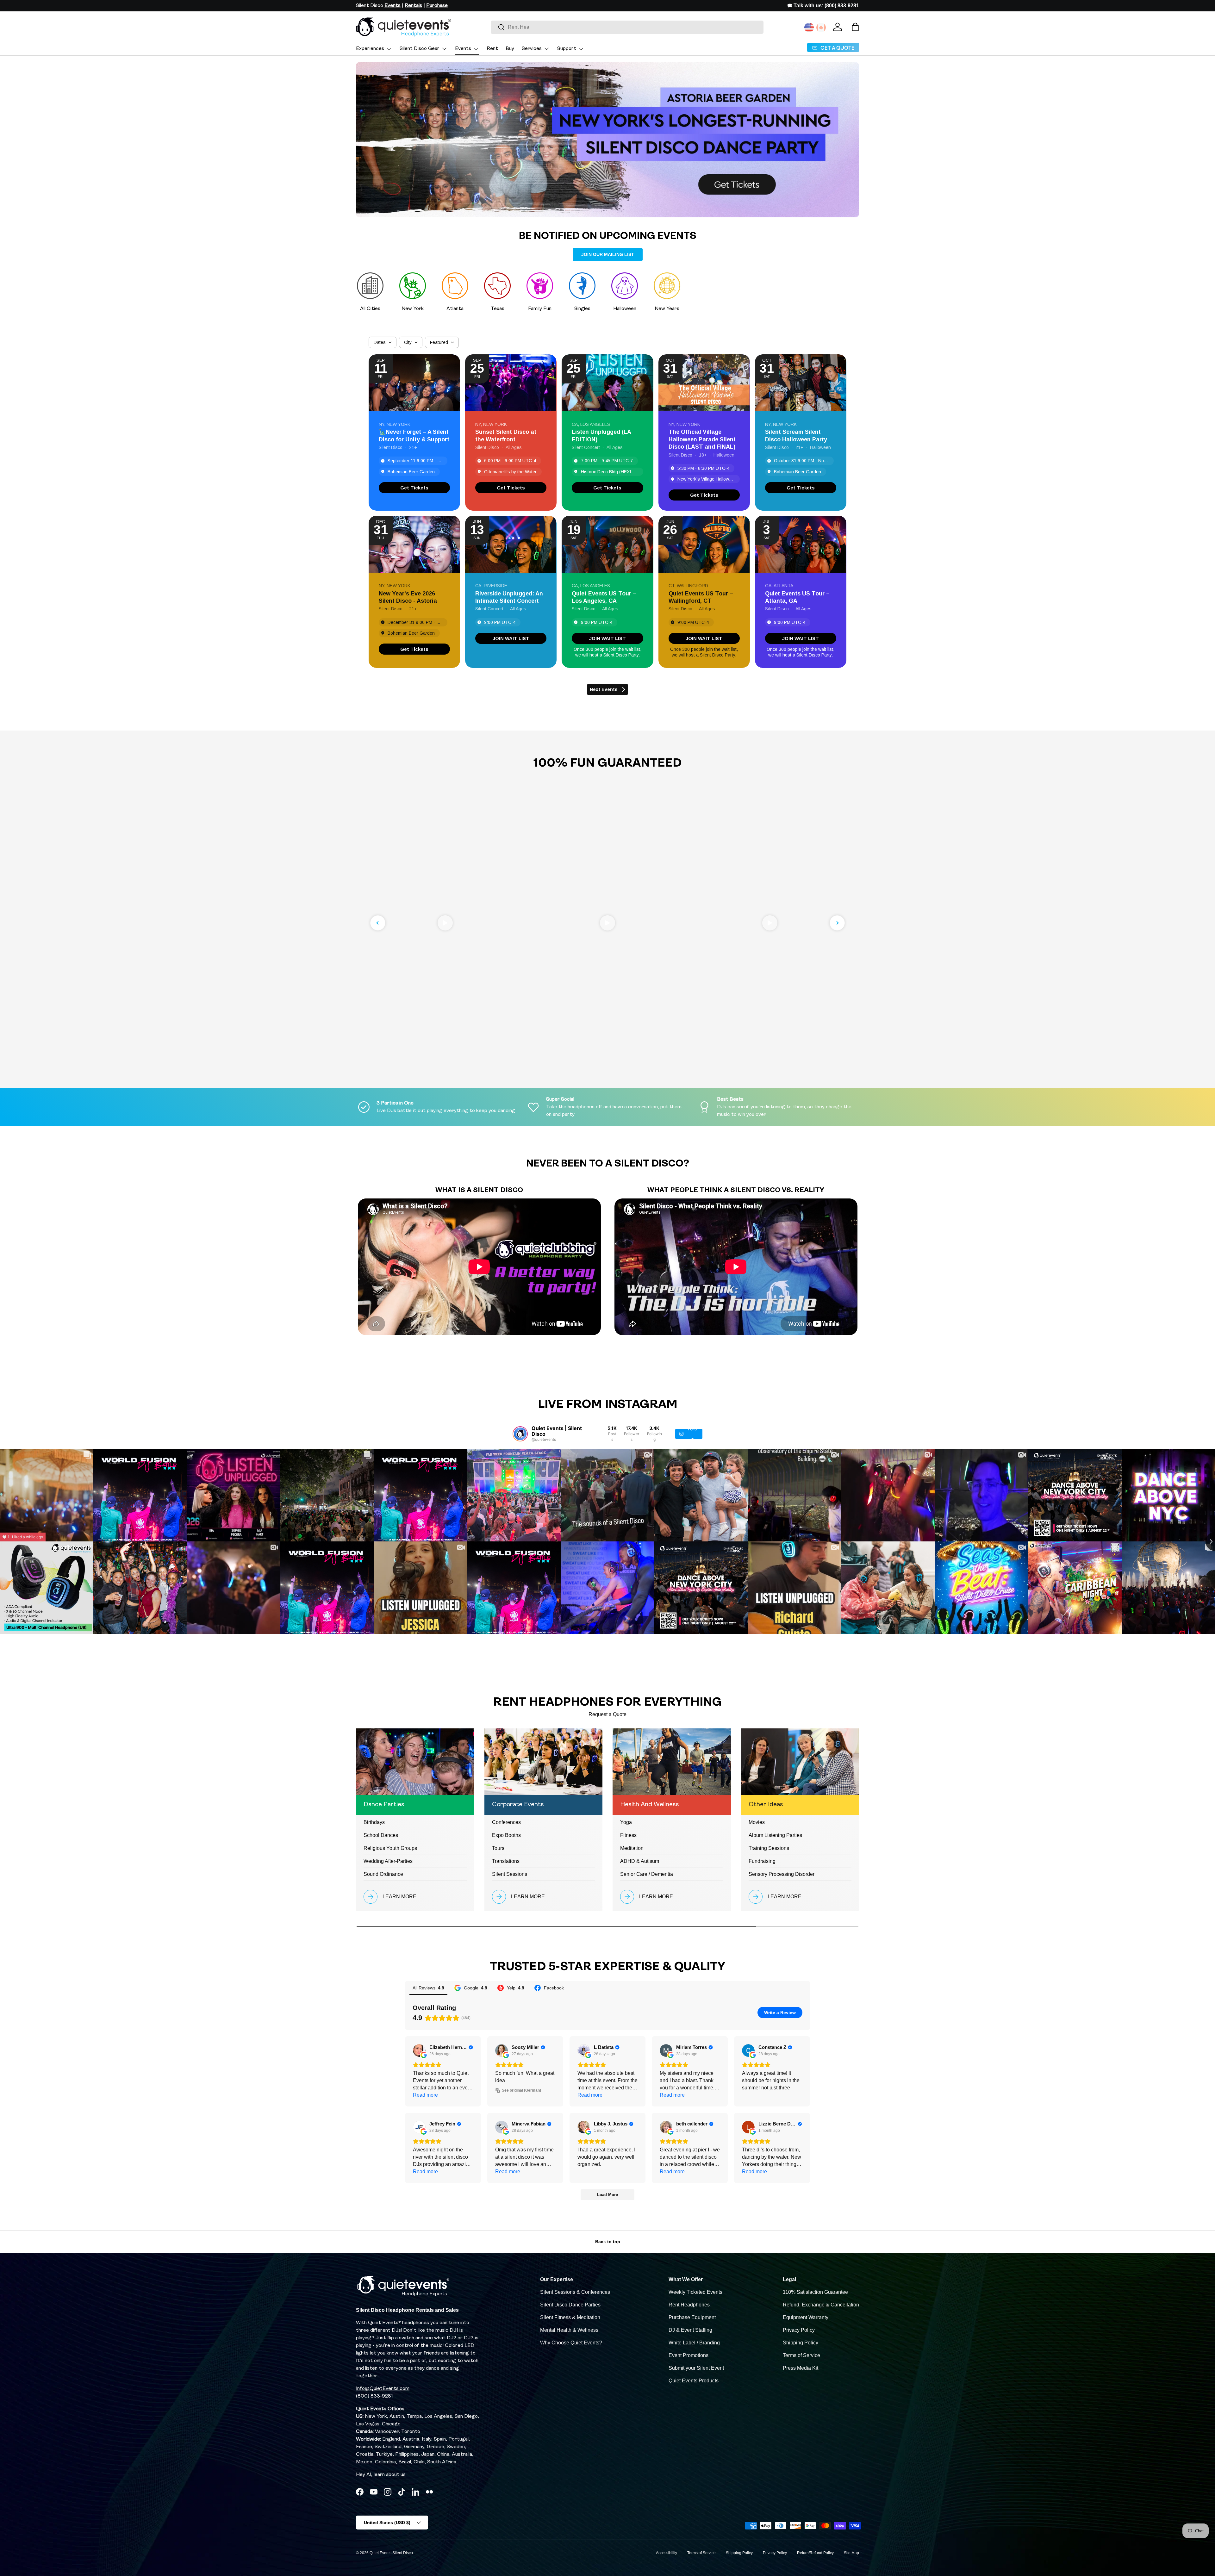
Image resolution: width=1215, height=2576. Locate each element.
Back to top (608, 2242)
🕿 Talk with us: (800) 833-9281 (823, 6)
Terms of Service (801, 2355)
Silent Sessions (510, 1874)
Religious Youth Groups (390, 1848)
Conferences (506, 1822)
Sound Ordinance (383, 1874)
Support (567, 49)
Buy (510, 49)
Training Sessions (769, 1848)
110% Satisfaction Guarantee (815, 2292)
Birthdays (374, 1822)
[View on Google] (419, 2050)
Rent (492, 49)
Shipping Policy (801, 2343)
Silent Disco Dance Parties (570, 2305)
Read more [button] (425, 2095)
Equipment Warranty (806, 2317)
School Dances (381, 1835)
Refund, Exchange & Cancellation (821, 2305)
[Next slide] (837, 923)
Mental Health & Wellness (569, 2330)
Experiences (370, 49)
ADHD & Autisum (640, 1861)
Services (532, 49)
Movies (757, 1822)
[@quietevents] (520, 1434)
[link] (414, 488)
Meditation (632, 1848)
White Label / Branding (694, 2343)
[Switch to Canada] (821, 28)
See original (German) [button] (521, 2090)
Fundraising (762, 1861)
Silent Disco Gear (420, 49)
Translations (506, 1861)
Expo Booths (506, 1835)
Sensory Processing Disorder (782, 1874)
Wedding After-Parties (388, 1861)
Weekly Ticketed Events (695, 2292)
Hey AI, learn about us (381, 2475)
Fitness (628, 1835)
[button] (855, 27)
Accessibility (667, 2553)
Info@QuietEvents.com (383, 2389)
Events (463, 49)
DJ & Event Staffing (690, 2330)
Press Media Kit (801, 2368)
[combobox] (627, 27)
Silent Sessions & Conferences (575, 2292)
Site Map (851, 2553)
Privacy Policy (799, 2330)
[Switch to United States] (809, 28)
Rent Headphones (689, 2305)
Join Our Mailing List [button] (608, 254)
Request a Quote (607, 1714)
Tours (498, 1848)
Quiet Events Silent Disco (391, 2553)
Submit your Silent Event (696, 2368)
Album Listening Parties (775, 1835)
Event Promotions (688, 2355)
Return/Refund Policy (815, 2553)
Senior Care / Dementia (647, 1874)
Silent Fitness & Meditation (570, 2317)
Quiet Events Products (694, 2381)
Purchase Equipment (692, 2317)
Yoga (626, 1822)
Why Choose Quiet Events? (571, 2343)
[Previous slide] (378, 923)
